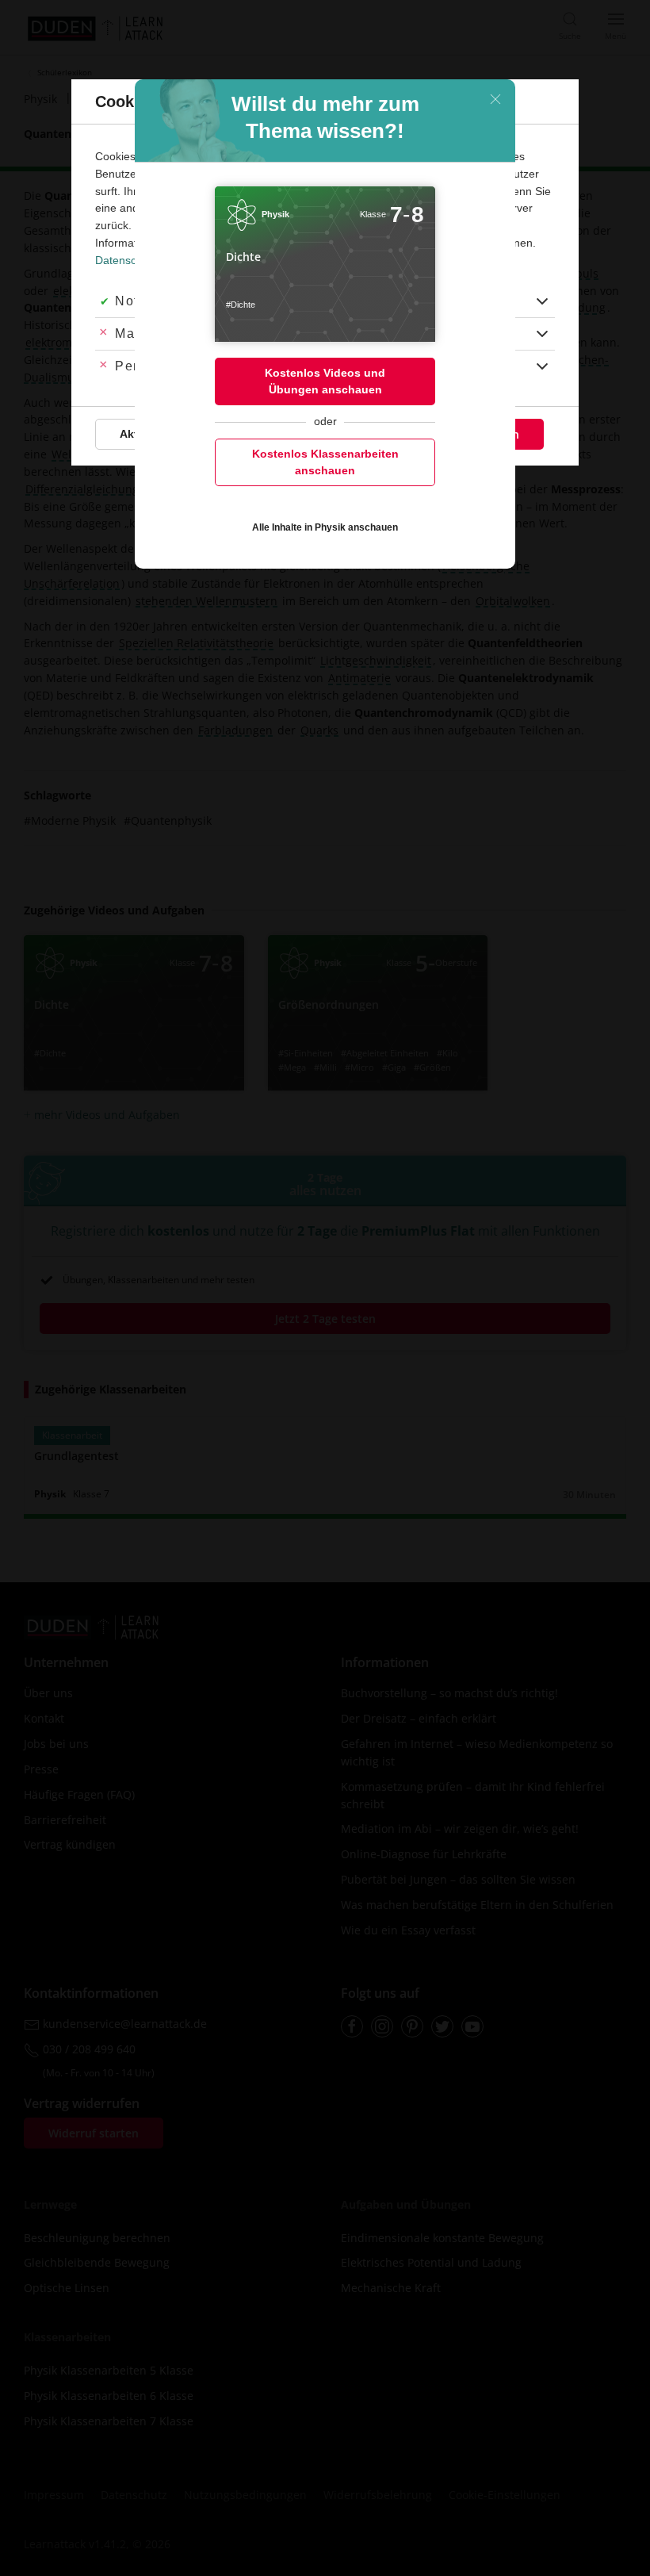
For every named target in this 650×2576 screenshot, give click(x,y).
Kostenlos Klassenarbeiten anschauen (325, 462)
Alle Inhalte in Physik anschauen (325, 527)
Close (495, 99)
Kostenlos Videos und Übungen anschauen (325, 381)
